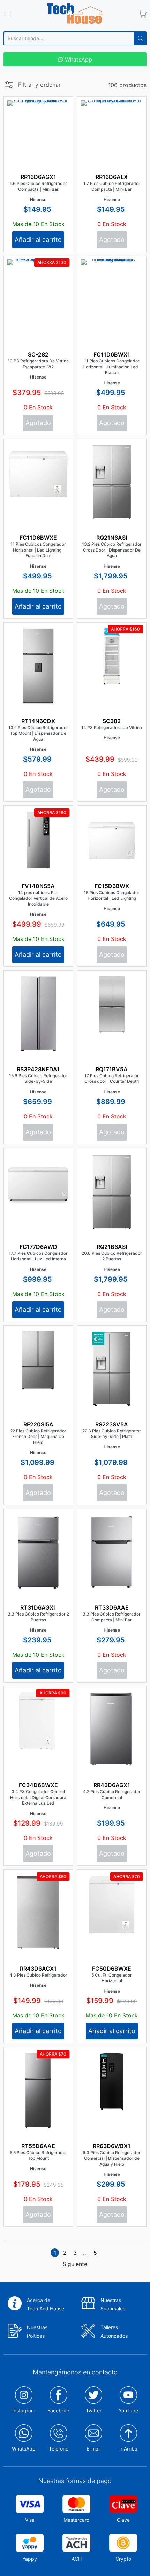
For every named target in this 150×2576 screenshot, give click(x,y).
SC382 (112, 721)
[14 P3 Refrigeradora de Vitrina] (112, 657)
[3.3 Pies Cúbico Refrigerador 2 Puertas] (38, 1558)
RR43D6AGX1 (112, 1785)
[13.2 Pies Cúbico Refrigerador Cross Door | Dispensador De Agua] (112, 496)
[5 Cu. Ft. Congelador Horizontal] (112, 1904)
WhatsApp (78, 59)
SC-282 (38, 354)
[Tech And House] (75, 14)
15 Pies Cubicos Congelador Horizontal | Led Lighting (112, 895)
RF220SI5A (38, 1424)
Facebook (59, 2410)
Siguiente (75, 2264)
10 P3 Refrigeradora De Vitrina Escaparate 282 (38, 364)
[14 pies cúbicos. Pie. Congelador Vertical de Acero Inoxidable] (38, 840)
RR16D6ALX (112, 177)
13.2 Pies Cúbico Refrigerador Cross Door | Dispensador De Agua (112, 550)
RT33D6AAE (112, 1607)
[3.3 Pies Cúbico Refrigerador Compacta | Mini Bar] (112, 1559)
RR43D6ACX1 (38, 1969)
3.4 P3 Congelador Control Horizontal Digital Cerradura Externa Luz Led (38, 1797)
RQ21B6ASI (112, 1247)
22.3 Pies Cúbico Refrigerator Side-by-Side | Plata (112, 1434)
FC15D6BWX (112, 886)
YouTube (128, 2410)
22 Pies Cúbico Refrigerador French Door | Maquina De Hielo (38, 1437)
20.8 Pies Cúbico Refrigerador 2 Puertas (112, 1256)
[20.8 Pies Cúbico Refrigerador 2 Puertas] (112, 1205)
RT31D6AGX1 (38, 1607)
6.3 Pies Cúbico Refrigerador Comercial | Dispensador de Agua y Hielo (112, 2158)
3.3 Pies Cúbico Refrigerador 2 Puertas (38, 1617)
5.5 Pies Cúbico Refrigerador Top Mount (38, 2156)
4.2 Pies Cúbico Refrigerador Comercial (112, 1794)
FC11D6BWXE (38, 538)
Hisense (38, 199)
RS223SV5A (112, 1424)
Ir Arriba (128, 2449)
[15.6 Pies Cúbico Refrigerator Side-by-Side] (38, 1027)
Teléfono (59, 2449)
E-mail (93, 2449)
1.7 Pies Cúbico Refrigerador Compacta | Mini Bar (112, 186)
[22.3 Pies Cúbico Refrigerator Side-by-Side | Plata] (112, 1377)
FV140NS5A (38, 886)
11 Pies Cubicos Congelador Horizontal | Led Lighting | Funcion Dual (38, 550)
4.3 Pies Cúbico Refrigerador (38, 1975)
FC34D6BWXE (38, 1785)
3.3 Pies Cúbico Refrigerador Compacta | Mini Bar (112, 1617)
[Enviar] (140, 38)
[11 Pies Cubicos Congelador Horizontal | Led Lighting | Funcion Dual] (38, 473)
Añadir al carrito (38, 240)
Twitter (94, 2410)
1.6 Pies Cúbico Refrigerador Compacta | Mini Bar (38, 186)
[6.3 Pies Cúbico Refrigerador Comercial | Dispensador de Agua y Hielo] (112, 2082)
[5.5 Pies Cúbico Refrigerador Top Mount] (38, 2120)
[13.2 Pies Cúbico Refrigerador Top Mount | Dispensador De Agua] (38, 689)
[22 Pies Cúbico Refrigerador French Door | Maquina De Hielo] (38, 1360)
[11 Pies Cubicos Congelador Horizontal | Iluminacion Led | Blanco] (112, 290)
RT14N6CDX (38, 721)
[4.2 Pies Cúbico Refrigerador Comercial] (112, 1736)
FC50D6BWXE (112, 1969)
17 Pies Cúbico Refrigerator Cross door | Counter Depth (112, 1079)
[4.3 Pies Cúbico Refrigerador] (38, 1922)
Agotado (112, 240)
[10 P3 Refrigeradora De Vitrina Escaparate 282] (38, 327)
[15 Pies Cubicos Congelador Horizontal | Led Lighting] (112, 840)
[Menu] (18, 14)
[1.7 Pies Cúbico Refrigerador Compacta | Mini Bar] (112, 131)
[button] (32, 87)
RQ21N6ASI (112, 538)
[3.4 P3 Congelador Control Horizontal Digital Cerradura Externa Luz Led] (38, 1721)
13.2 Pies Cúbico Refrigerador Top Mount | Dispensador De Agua (38, 733)
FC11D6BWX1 (112, 354)
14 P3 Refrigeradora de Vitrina (112, 728)
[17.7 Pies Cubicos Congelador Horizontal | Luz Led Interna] (38, 1183)
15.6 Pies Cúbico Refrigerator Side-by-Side (38, 1079)
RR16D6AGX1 (38, 177)
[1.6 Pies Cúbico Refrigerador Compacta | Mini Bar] (38, 131)
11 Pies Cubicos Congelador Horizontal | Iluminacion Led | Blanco (112, 367)
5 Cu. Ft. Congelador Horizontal (112, 1978)
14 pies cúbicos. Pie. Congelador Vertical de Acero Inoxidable (38, 898)
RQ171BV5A (112, 1069)
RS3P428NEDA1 (38, 1069)
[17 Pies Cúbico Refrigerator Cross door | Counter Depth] (112, 1005)
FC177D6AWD (38, 1247)
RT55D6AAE (38, 2146)
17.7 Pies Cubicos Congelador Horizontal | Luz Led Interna (38, 1256)
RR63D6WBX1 (112, 2146)
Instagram (24, 2410)
